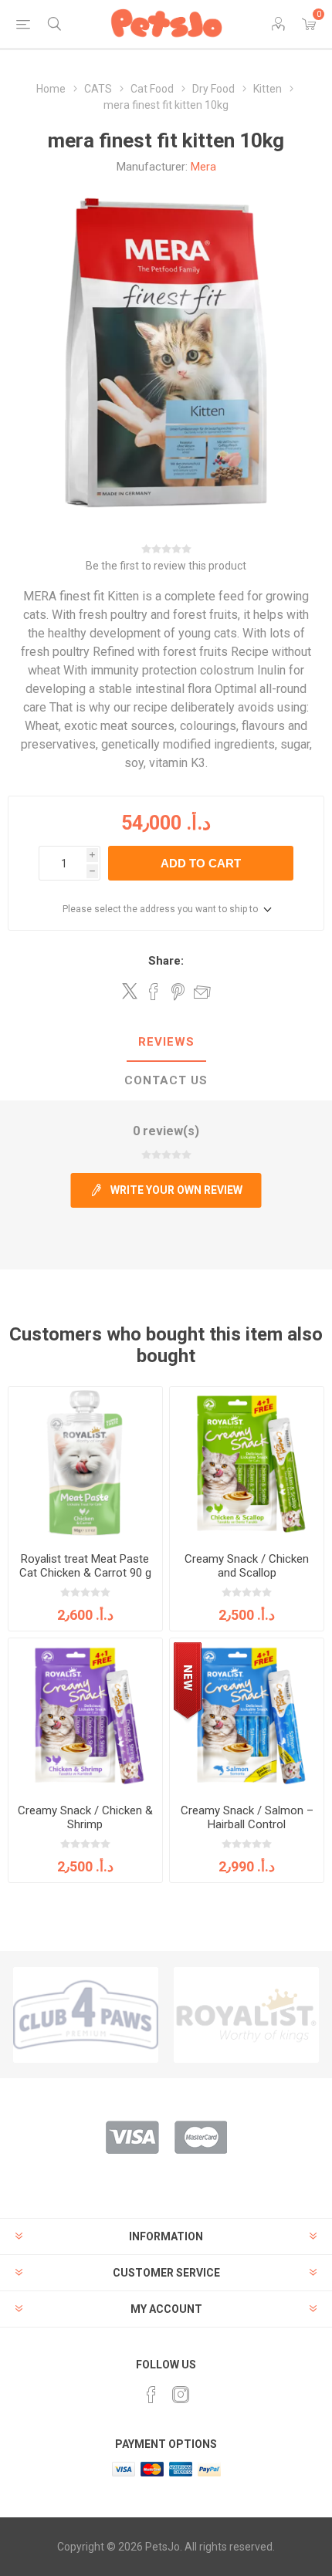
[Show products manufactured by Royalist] (246, 2015)
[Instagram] (181, 2395)
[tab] (166, 1043)
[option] (86, 2015)
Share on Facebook (154, 992)
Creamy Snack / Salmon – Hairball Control (247, 1817)
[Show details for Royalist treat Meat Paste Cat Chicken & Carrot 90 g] (85, 1464)
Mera (203, 167)
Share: (166, 961)
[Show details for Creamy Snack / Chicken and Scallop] (247, 1464)
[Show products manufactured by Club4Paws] (86, 2015)
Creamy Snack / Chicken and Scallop (247, 1566)
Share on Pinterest (178, 992)
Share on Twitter (130, 991)
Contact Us (166, 1080)
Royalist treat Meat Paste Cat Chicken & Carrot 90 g (85, 1566)
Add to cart (201, 863)
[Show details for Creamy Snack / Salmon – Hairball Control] (247, 1715)
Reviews (166, 1042)
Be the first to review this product (166, 566)
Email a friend (202, 992)
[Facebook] (151, 2395)
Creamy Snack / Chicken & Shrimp (85, 1817)
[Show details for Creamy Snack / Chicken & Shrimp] (85, 1715)
